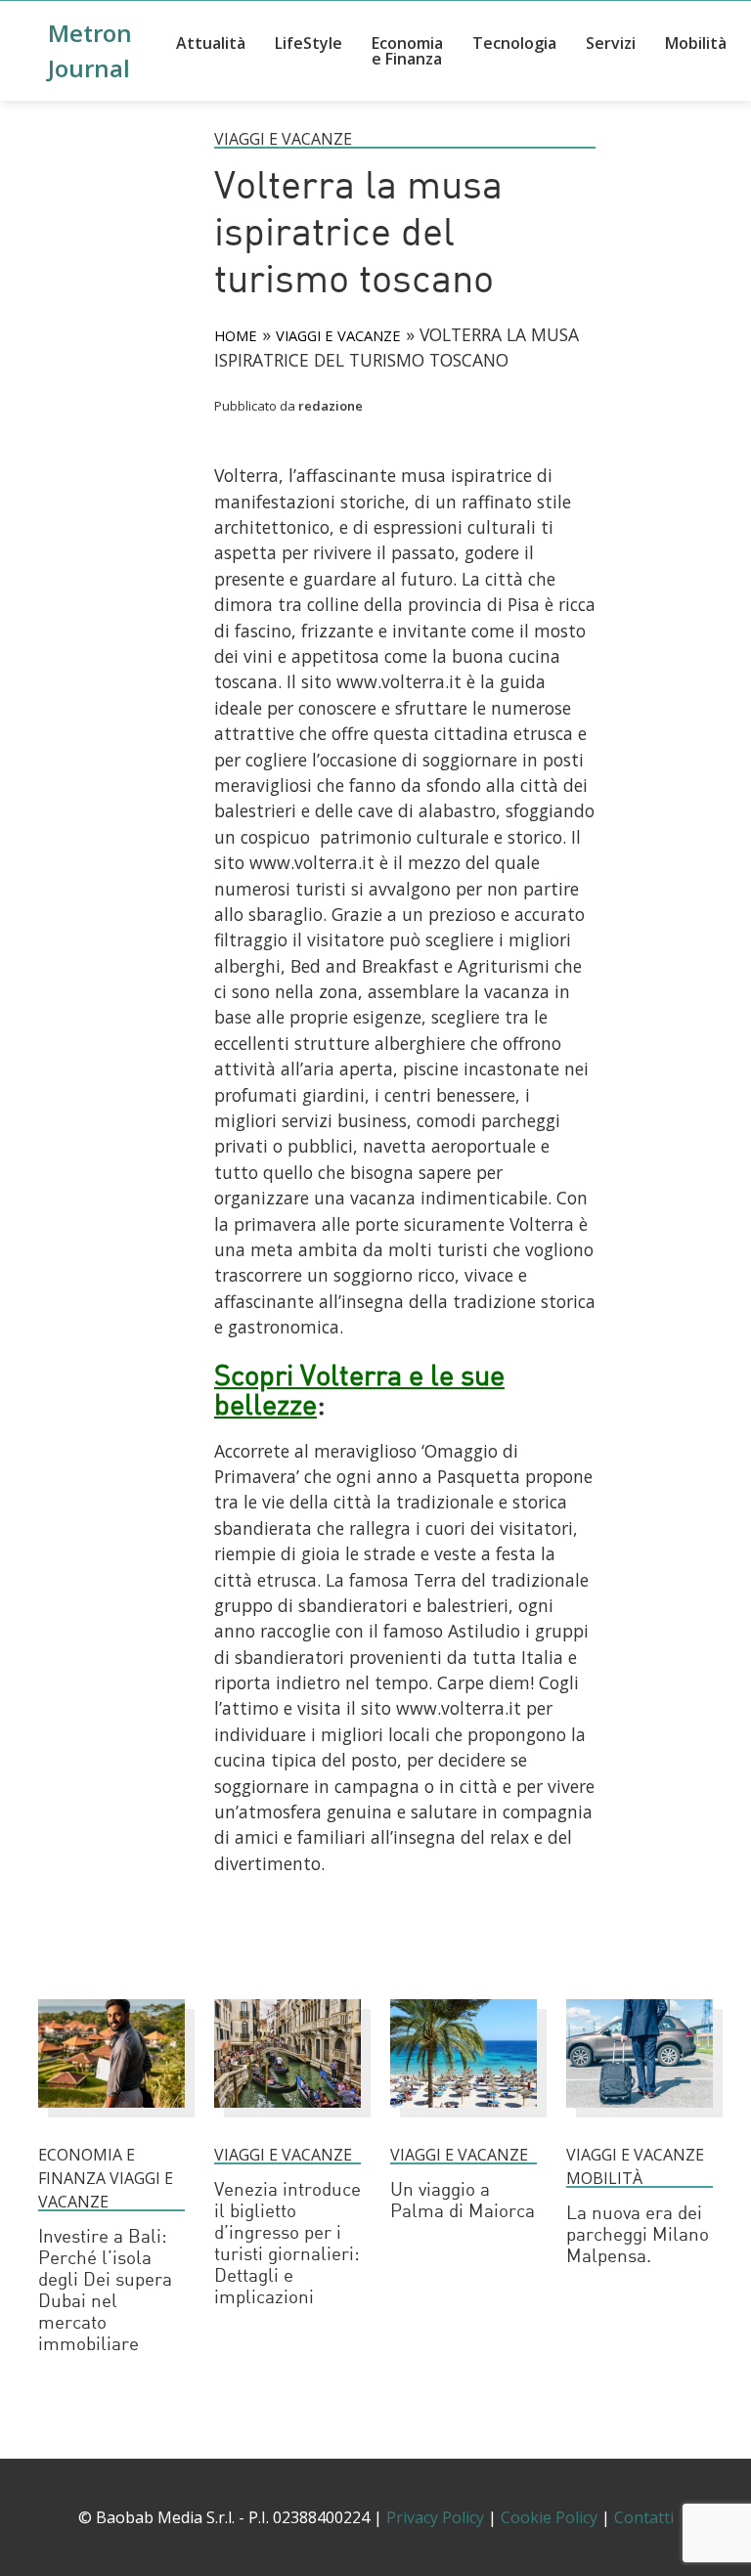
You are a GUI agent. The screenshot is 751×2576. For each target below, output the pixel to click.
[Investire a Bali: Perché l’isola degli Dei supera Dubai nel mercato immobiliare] (111, 2117)
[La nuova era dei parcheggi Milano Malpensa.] (640, 2117)
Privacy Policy (435, 2517)
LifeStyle (309, 43)
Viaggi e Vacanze (283, 139)
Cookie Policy (549, 2517)
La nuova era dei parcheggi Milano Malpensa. (638, 2236)
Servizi (611, 43)
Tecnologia (514, 43)
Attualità (211, 43)
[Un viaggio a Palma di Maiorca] (464, 2117)
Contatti (644, 2517)
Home (236, 335)
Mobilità (696, 43)
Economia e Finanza (407, 51)
